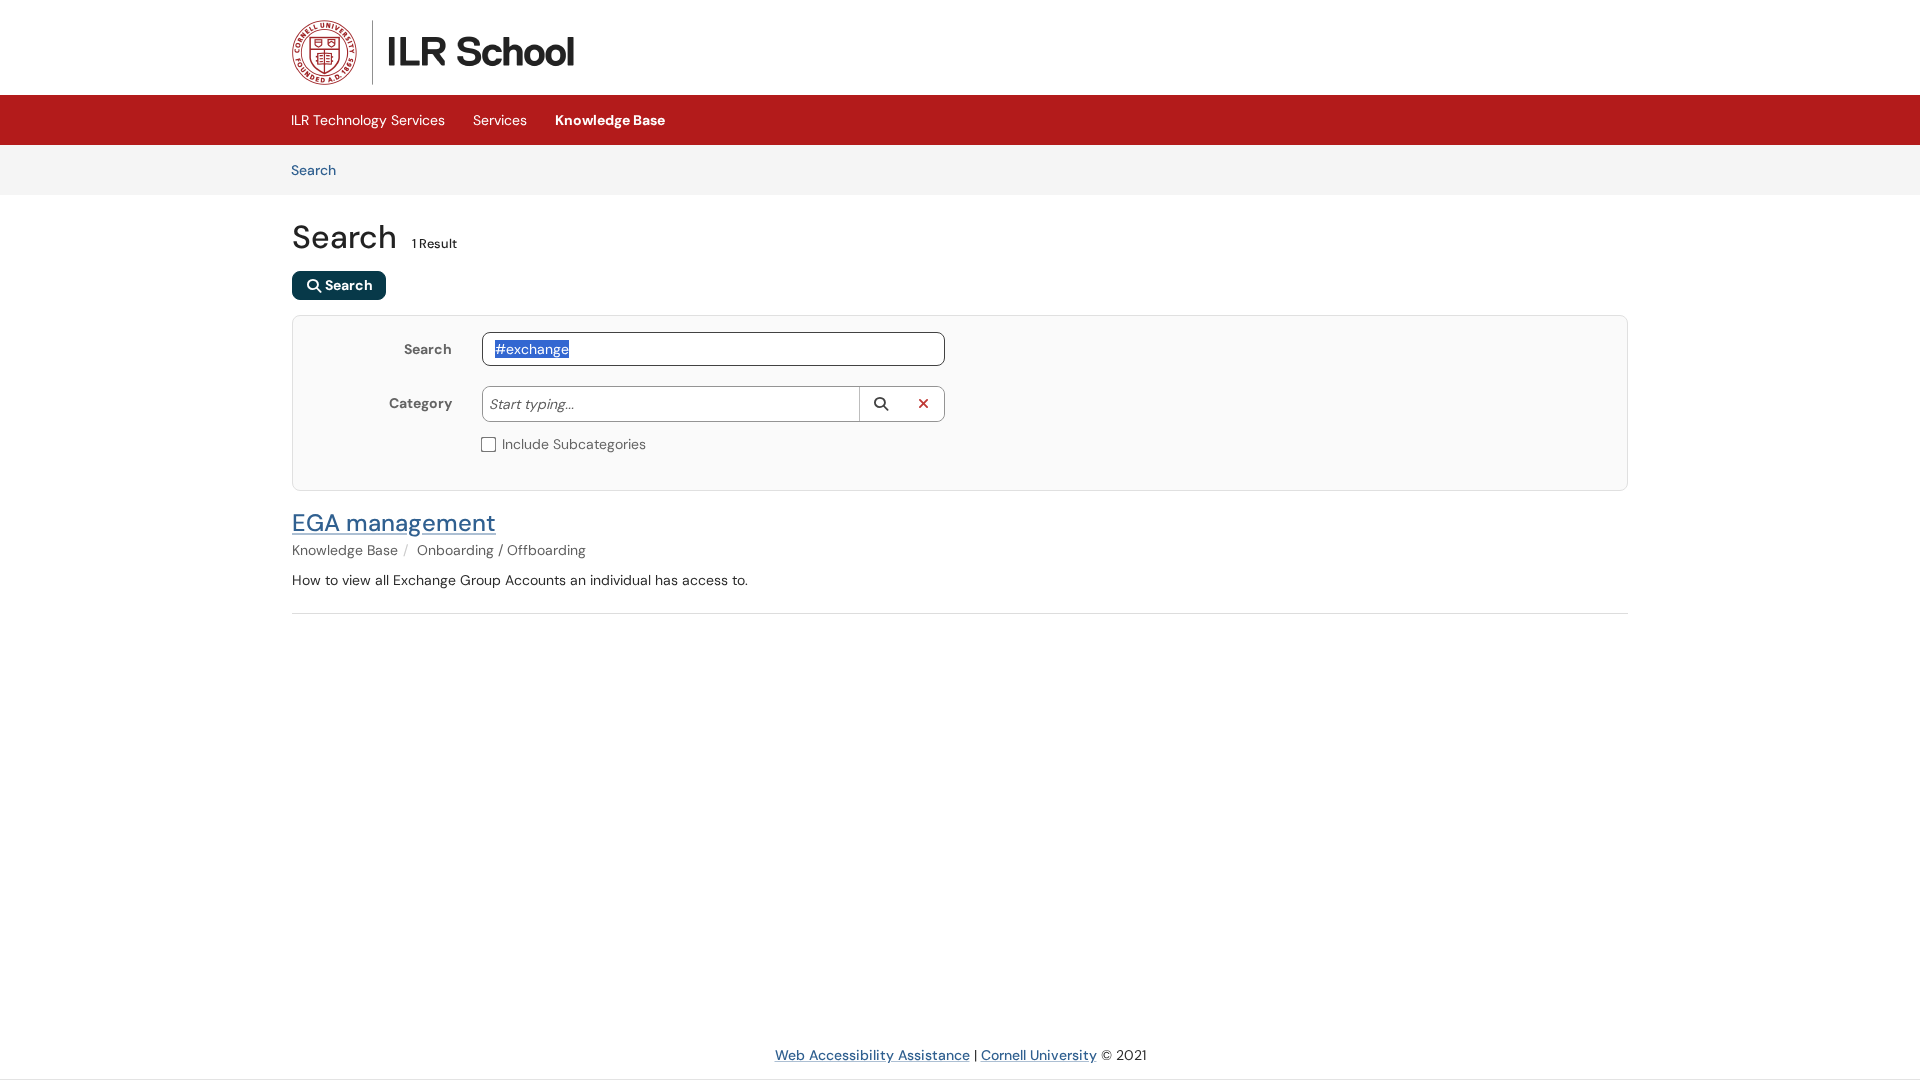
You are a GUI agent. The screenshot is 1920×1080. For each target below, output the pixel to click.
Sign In (1604, 38)
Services (500, 120)
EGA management (394, 522)
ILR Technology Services (368, 120)
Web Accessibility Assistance (872, 1055)
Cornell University (1039, 1055)
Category (420, 403)
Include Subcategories (574, 444)
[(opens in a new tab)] (433, 52)
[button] (880, 404)
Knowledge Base (610, 120)
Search (320, 169)
